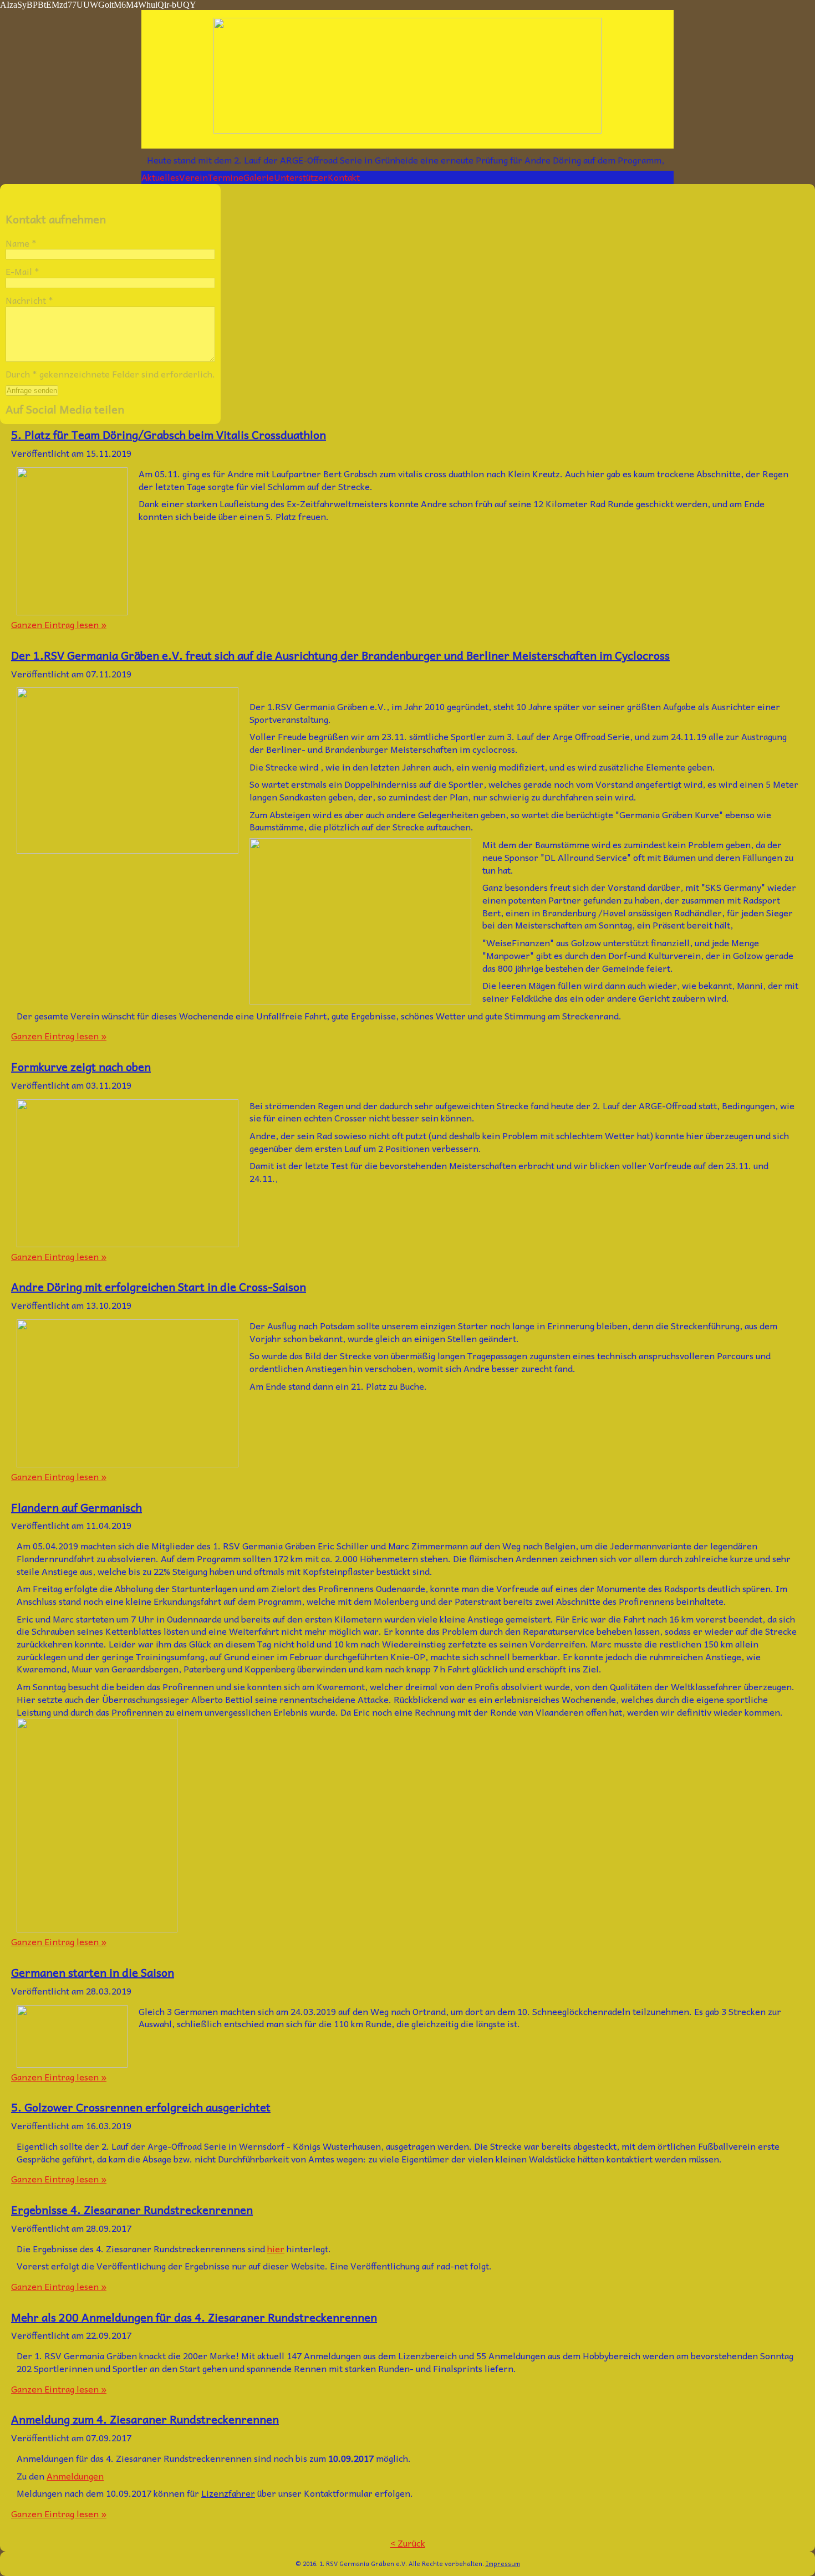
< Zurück (408, 2543)
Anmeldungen (75, 2476)
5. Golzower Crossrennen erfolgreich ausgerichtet (141, 2107)
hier (276, 2248)
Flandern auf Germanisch (77, 1507)
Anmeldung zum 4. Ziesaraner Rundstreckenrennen (145, 2419)
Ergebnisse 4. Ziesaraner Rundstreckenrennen (132, 2210)
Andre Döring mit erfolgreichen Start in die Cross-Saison (159, 1287)
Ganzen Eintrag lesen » (59, 624)
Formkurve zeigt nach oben (81, 1067)
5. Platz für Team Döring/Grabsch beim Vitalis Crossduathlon (169, 435)
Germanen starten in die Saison (93, 1972)
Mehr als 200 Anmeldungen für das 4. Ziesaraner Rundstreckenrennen (194, 2317)
